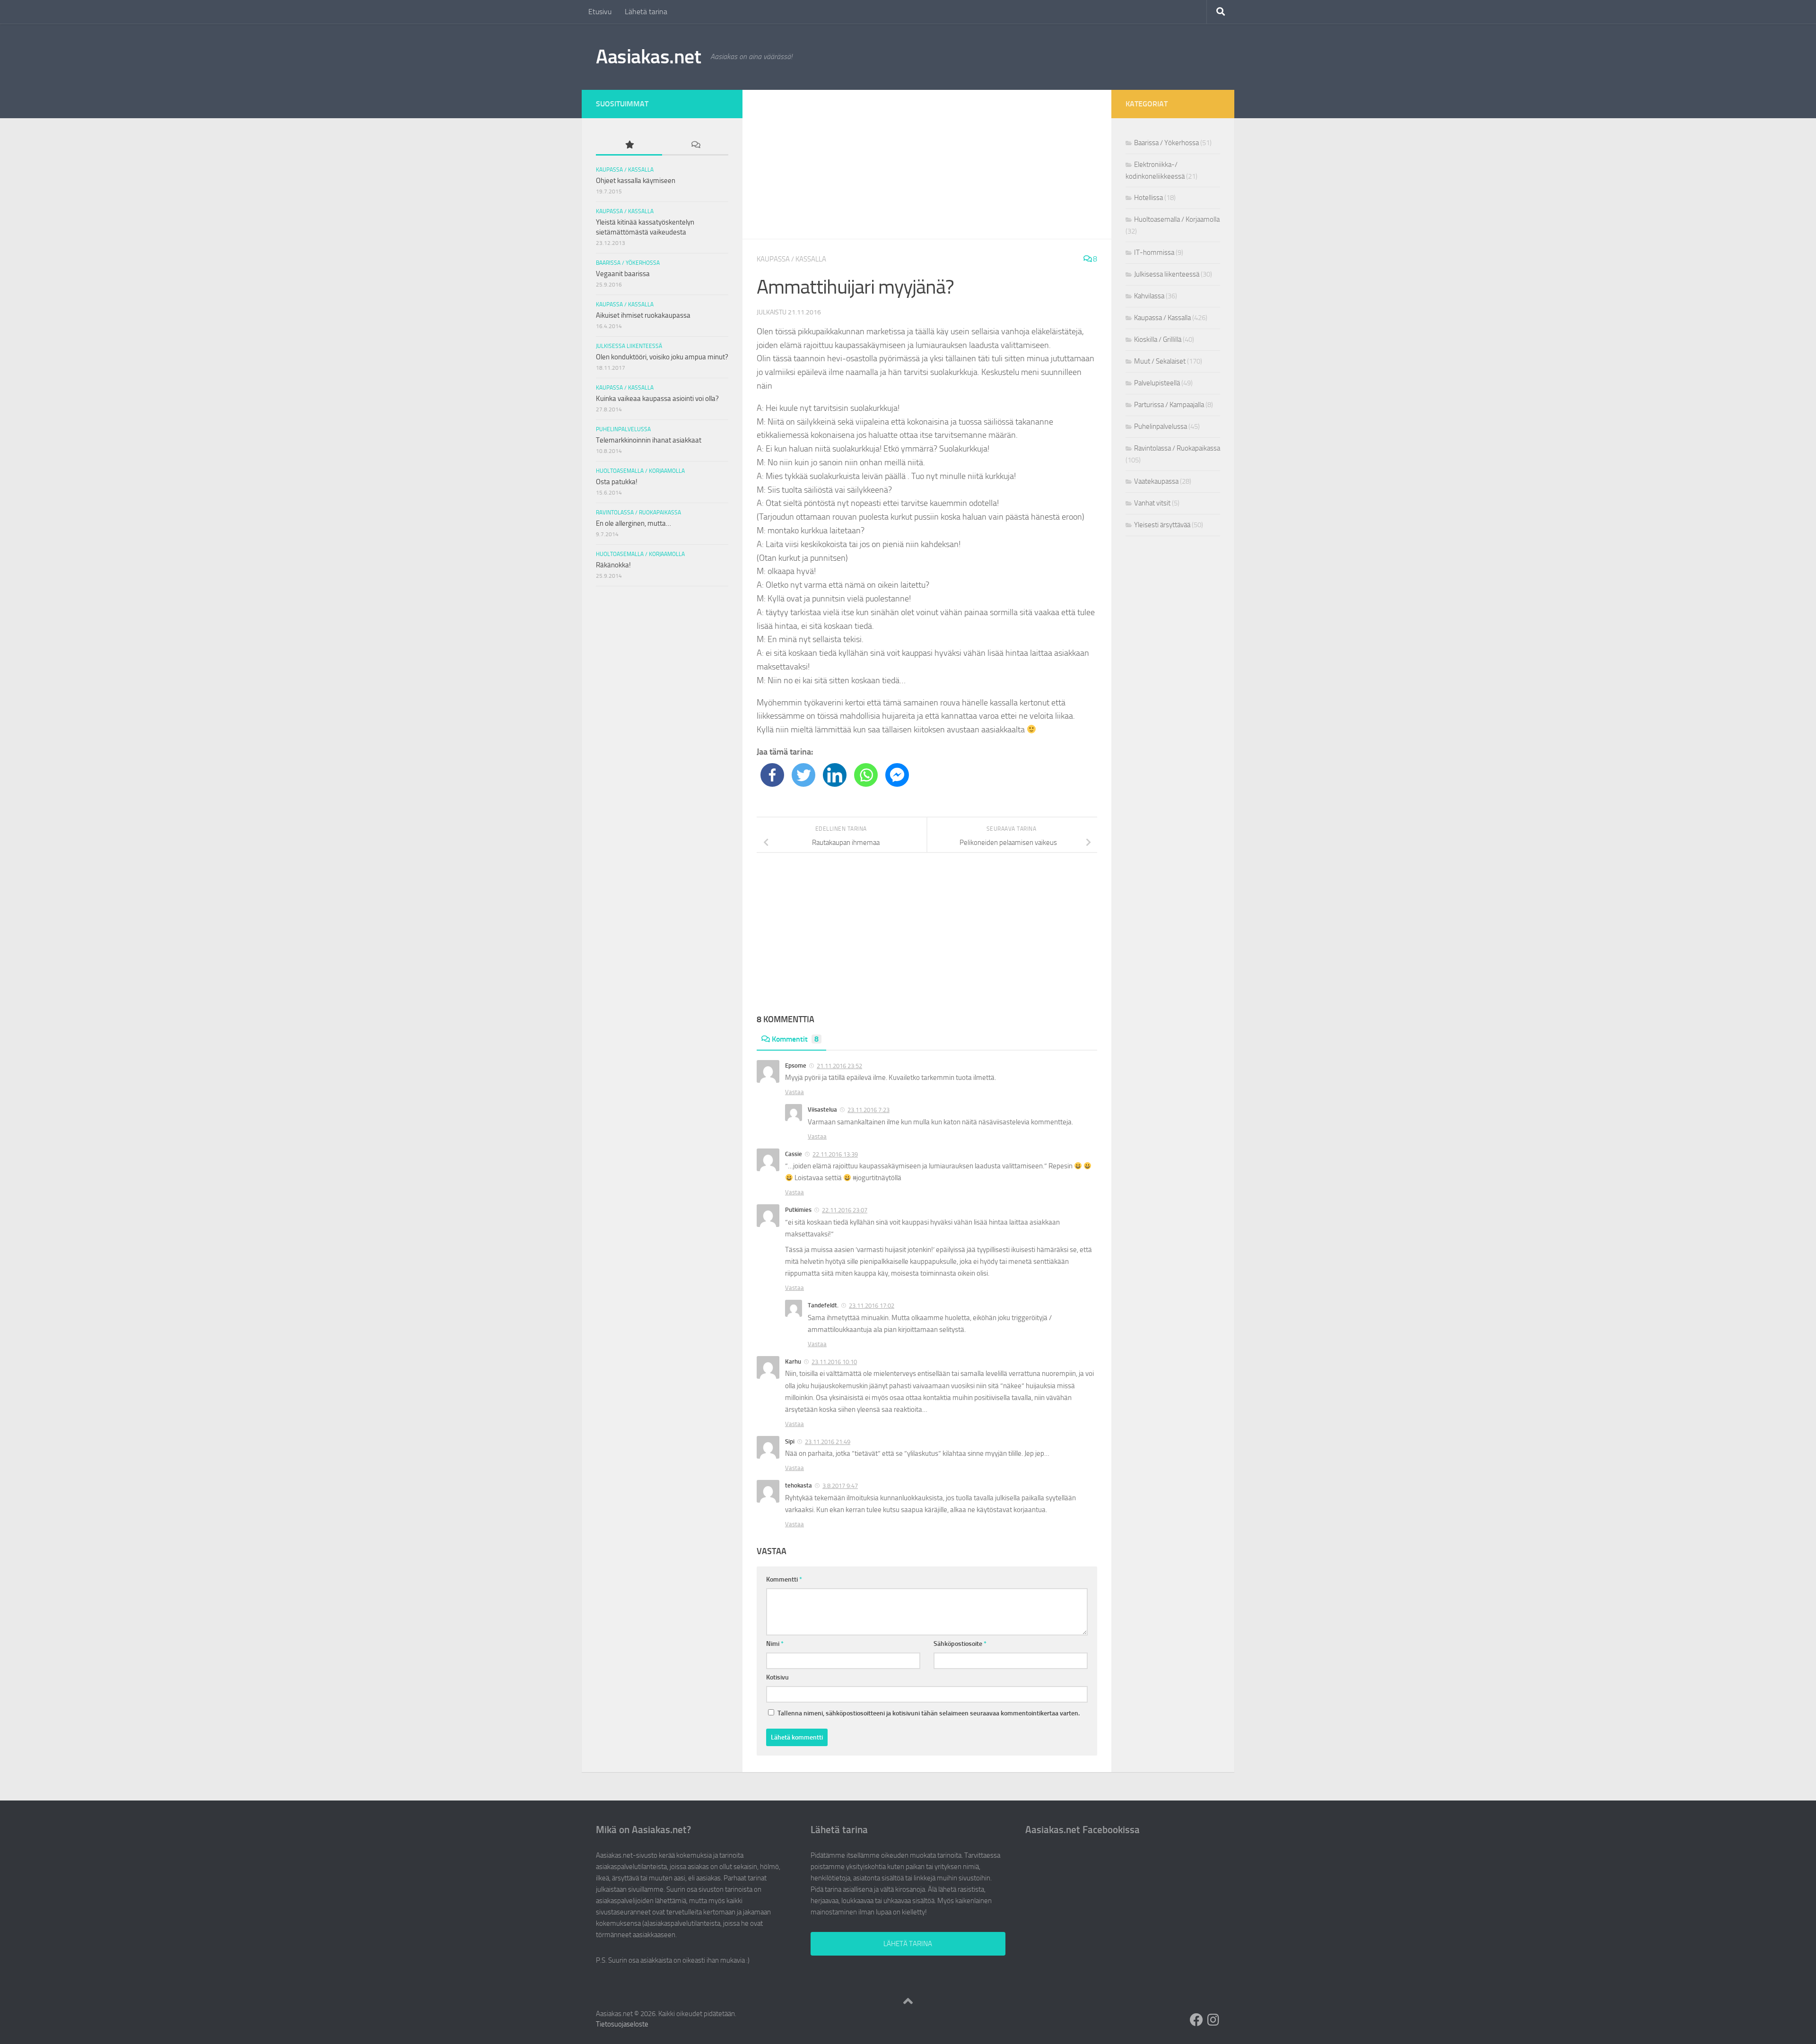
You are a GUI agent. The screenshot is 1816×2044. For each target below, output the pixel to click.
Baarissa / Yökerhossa (628, 263)
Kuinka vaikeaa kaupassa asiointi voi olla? (657, 399)
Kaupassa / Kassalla (791, 259)
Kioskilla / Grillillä (1158, 339)
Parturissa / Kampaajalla (1169, 405)
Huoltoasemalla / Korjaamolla (640, 471)
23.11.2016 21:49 (828, 1442)
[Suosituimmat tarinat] (629, 145)
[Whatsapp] (866, 775)
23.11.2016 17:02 (872, 1306)
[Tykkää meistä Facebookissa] (1196, 2020)
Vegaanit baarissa (623, 274)
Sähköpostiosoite (960, 1644)
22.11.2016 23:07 (845, 1210)
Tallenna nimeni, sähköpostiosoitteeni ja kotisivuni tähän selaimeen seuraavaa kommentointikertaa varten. (929, 1713)
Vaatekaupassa (1156, 481)
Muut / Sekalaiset (1160, 361)
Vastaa (794, 1092)
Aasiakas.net (648, 57)
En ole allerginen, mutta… (633, 523)
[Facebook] (772, 775)
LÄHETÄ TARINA (908, 1944)
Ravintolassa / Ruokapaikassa (638, 513)
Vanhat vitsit (1152, 503)
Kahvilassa (1149, 296)
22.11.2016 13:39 (835, 1154)
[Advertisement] (927, 165)
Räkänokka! (613, 565)
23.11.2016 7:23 (869, 1110)
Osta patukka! (617, 482)
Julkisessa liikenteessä (629, 346)
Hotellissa (1148, 198)
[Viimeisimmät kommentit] (695, 145)
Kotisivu (777, 1677)
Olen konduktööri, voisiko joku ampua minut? (662, 357)
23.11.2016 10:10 (834, 1362)
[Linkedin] (835, 775)
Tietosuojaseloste (622, 2024)
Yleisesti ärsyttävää (1162, 525)
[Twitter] (803, 775)
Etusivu (600, 12)
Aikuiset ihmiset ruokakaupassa (643, 315)
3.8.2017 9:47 (840, 1486)
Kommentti (784, 1579)
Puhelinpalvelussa (623, 429)
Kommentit (795, 1039)
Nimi (775, 1644)
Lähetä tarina (646, 12)
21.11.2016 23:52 (839, 1066)
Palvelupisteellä (1157, 383)
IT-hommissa (1154, 252)
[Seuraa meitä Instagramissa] (1214, 2020)
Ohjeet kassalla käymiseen (636, 181)
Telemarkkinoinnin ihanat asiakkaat (649, 440)
